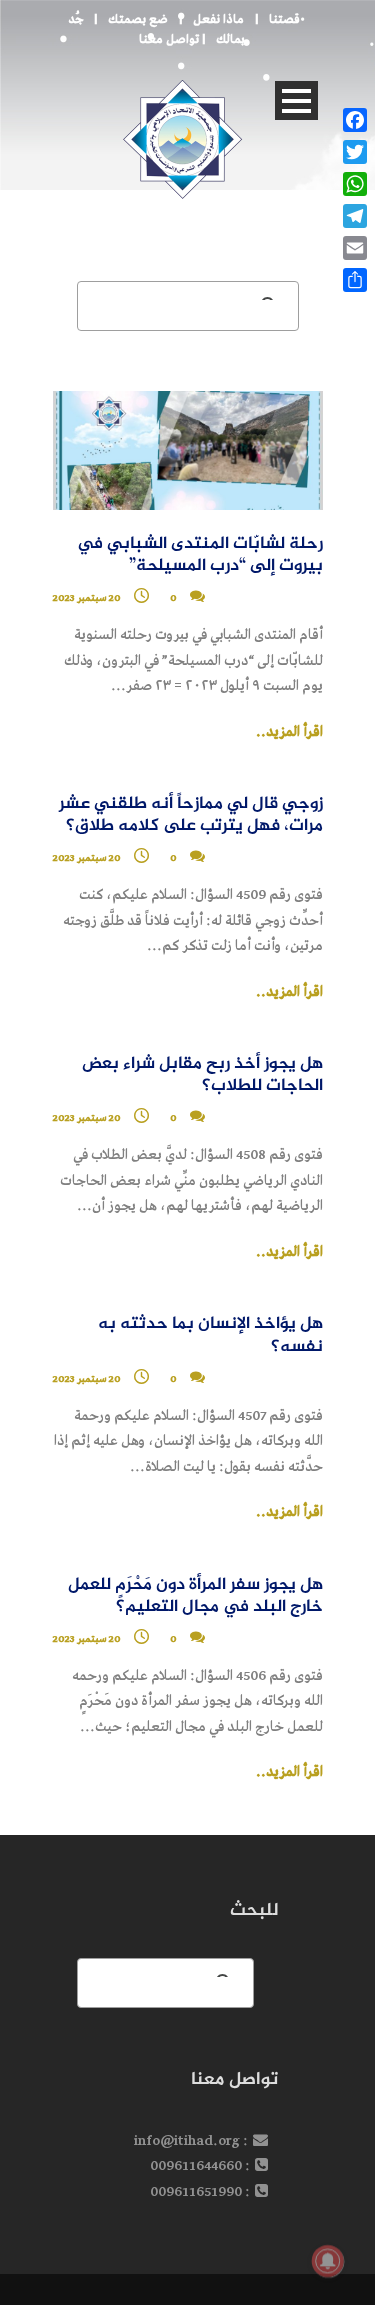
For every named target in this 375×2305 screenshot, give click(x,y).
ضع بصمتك (138, 19)
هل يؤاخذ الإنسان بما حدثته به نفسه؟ (210, 1335)
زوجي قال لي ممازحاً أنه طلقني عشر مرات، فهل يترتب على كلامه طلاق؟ (191, 815)
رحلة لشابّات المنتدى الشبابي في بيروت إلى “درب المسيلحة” (200, 555)
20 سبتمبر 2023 (87, 598)
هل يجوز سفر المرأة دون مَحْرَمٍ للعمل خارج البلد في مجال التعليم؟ (195, 1596)
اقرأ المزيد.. (289, 732)
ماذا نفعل (218, 19)
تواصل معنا (169, 39)
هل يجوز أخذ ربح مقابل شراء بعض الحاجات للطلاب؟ (202, 1075)
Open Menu (296, 100)
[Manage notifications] (328, 2261)
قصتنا (284, 19)
